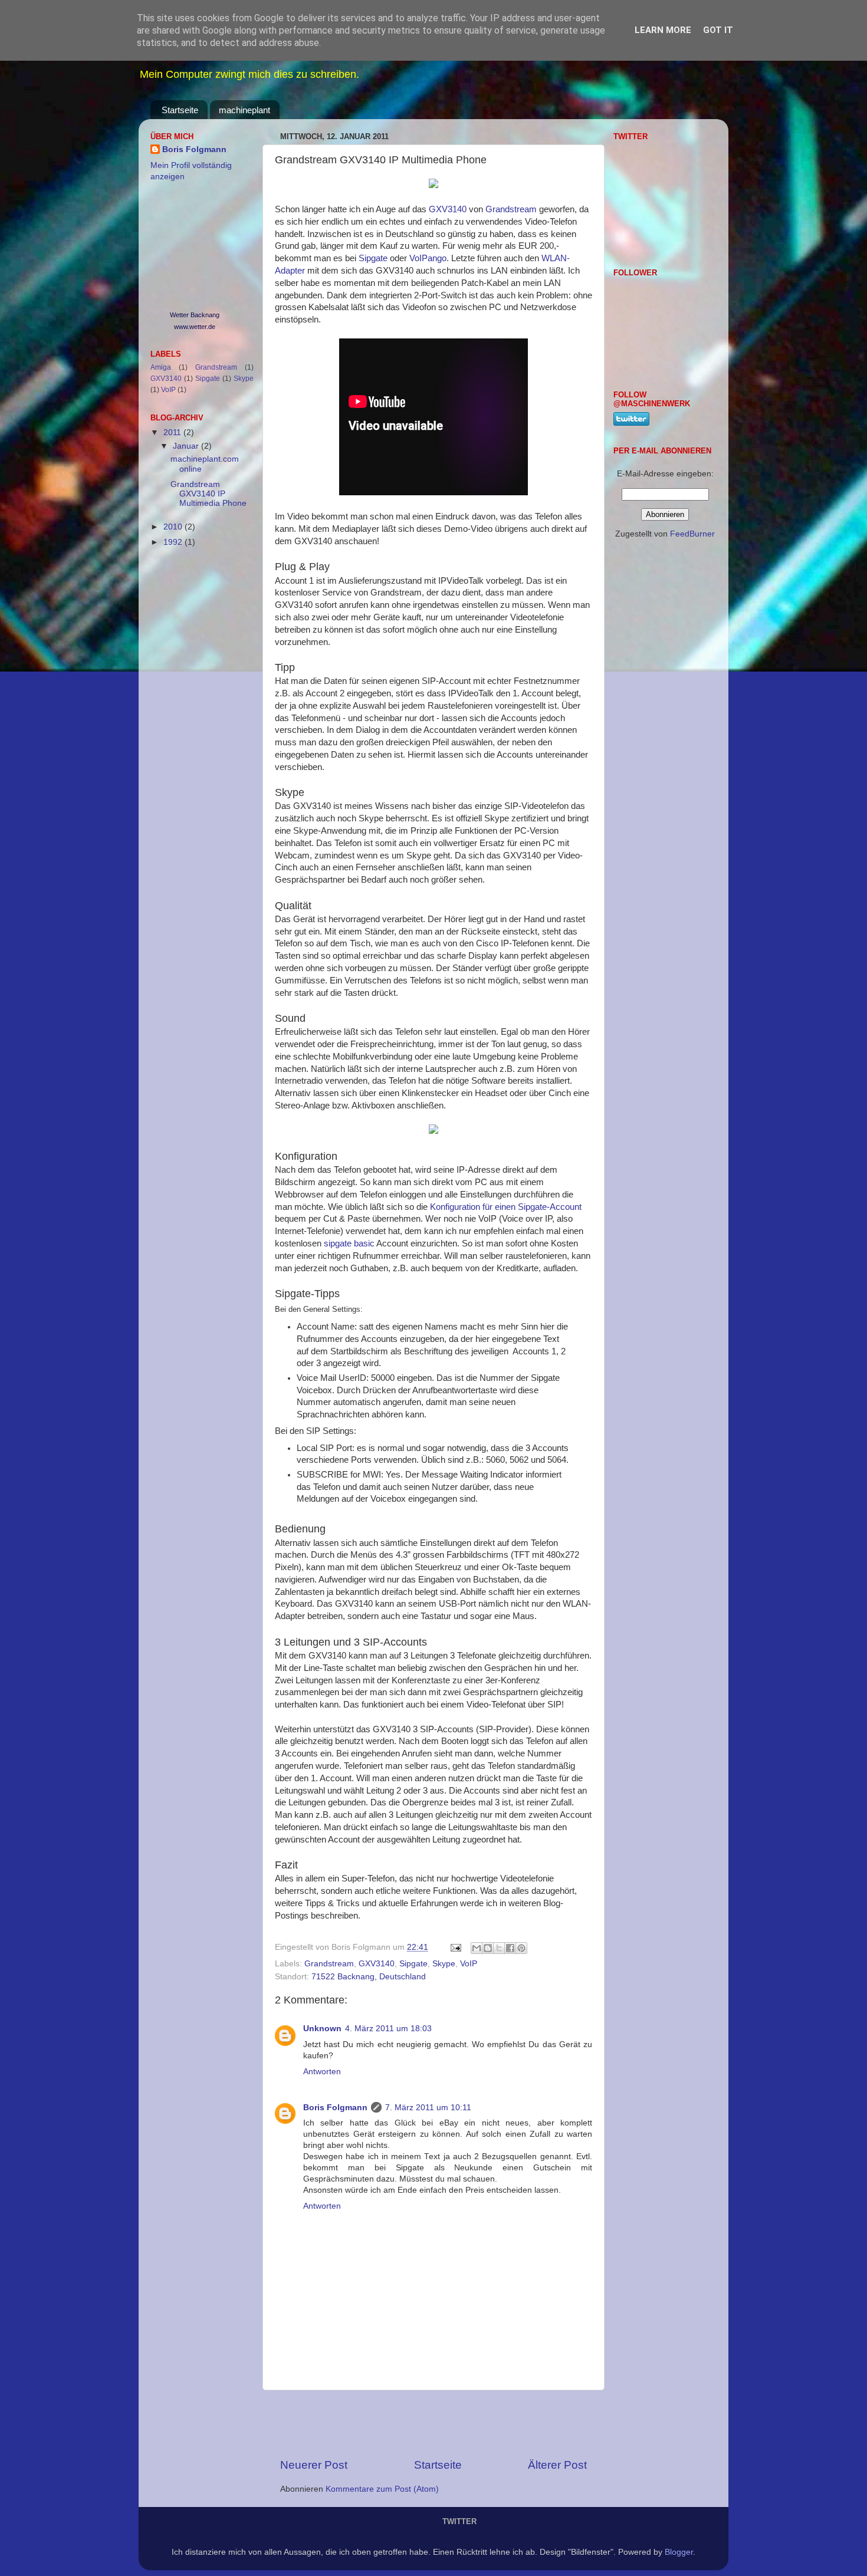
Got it (718, 30)
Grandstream (511, 209)
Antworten (322, 2072)
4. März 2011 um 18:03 (388, 2029)
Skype (444, 1964)
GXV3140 (448, 209)
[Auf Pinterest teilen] (521, 1948)
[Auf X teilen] (499, 1948)
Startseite (180, 110)
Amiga (161, 367)
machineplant (244, 110)
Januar (187, 446)
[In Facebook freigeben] (510, 1948)
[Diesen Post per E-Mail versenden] (477, 1948)
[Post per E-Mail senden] (455, 1947)
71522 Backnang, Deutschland (369, 1977)
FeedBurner (692, 534)
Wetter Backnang (195, 315)
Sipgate (374, 258)
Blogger (679, 2552)
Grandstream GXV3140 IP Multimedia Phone (208, 494)
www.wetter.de (195, 327)
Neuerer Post (314, 2465)
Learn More (663, 30)
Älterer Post (557, 2465)
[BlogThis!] (488, 1948)
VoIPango (428, 258)
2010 (174, 527)
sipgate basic (349, 1243)
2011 (173, 432)
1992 (174, 542)
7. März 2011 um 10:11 (428, 2108)
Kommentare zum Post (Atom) (382, 2489)
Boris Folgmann (335, 2108)
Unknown (322, 2029)
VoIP (469, 1964)
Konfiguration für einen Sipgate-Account (506, 1207)
